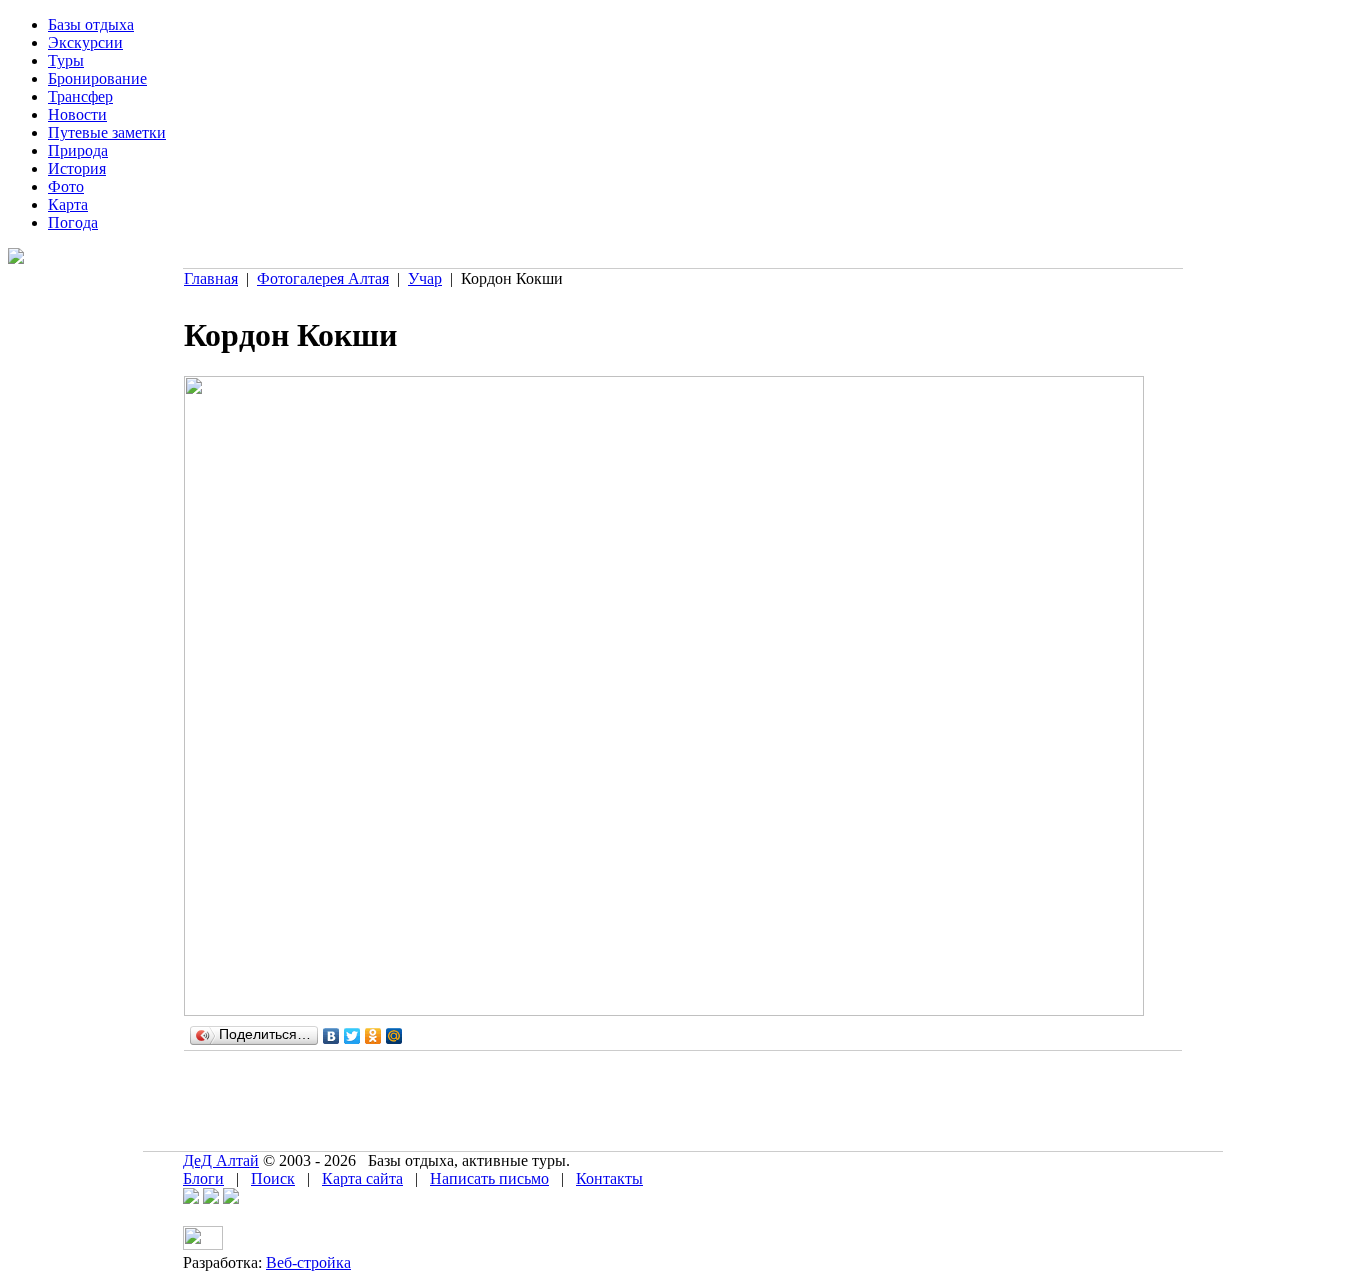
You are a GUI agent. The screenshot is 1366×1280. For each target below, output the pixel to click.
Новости (77, 114)
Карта (68, 204)
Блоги (203, 1178)
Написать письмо (489, 1178)
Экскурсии (85, 42)
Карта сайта (362, 1178)
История (77, 168)
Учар (425, 278)
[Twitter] (352, 1036)
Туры (66, 60)
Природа (78, 150)
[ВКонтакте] (331, 1036)
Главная (211, 278)
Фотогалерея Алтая (323, 278)
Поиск (273, 1178)
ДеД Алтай (221, 1160)
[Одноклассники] (373, 1036)
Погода (73, 222)
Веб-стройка (308, 1262)
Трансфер (80, 96)
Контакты (609, 1178)
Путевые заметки (107, 132)
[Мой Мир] (394, 1036)
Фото (66, 186)
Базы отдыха (91, 24)
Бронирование (97, 78)
